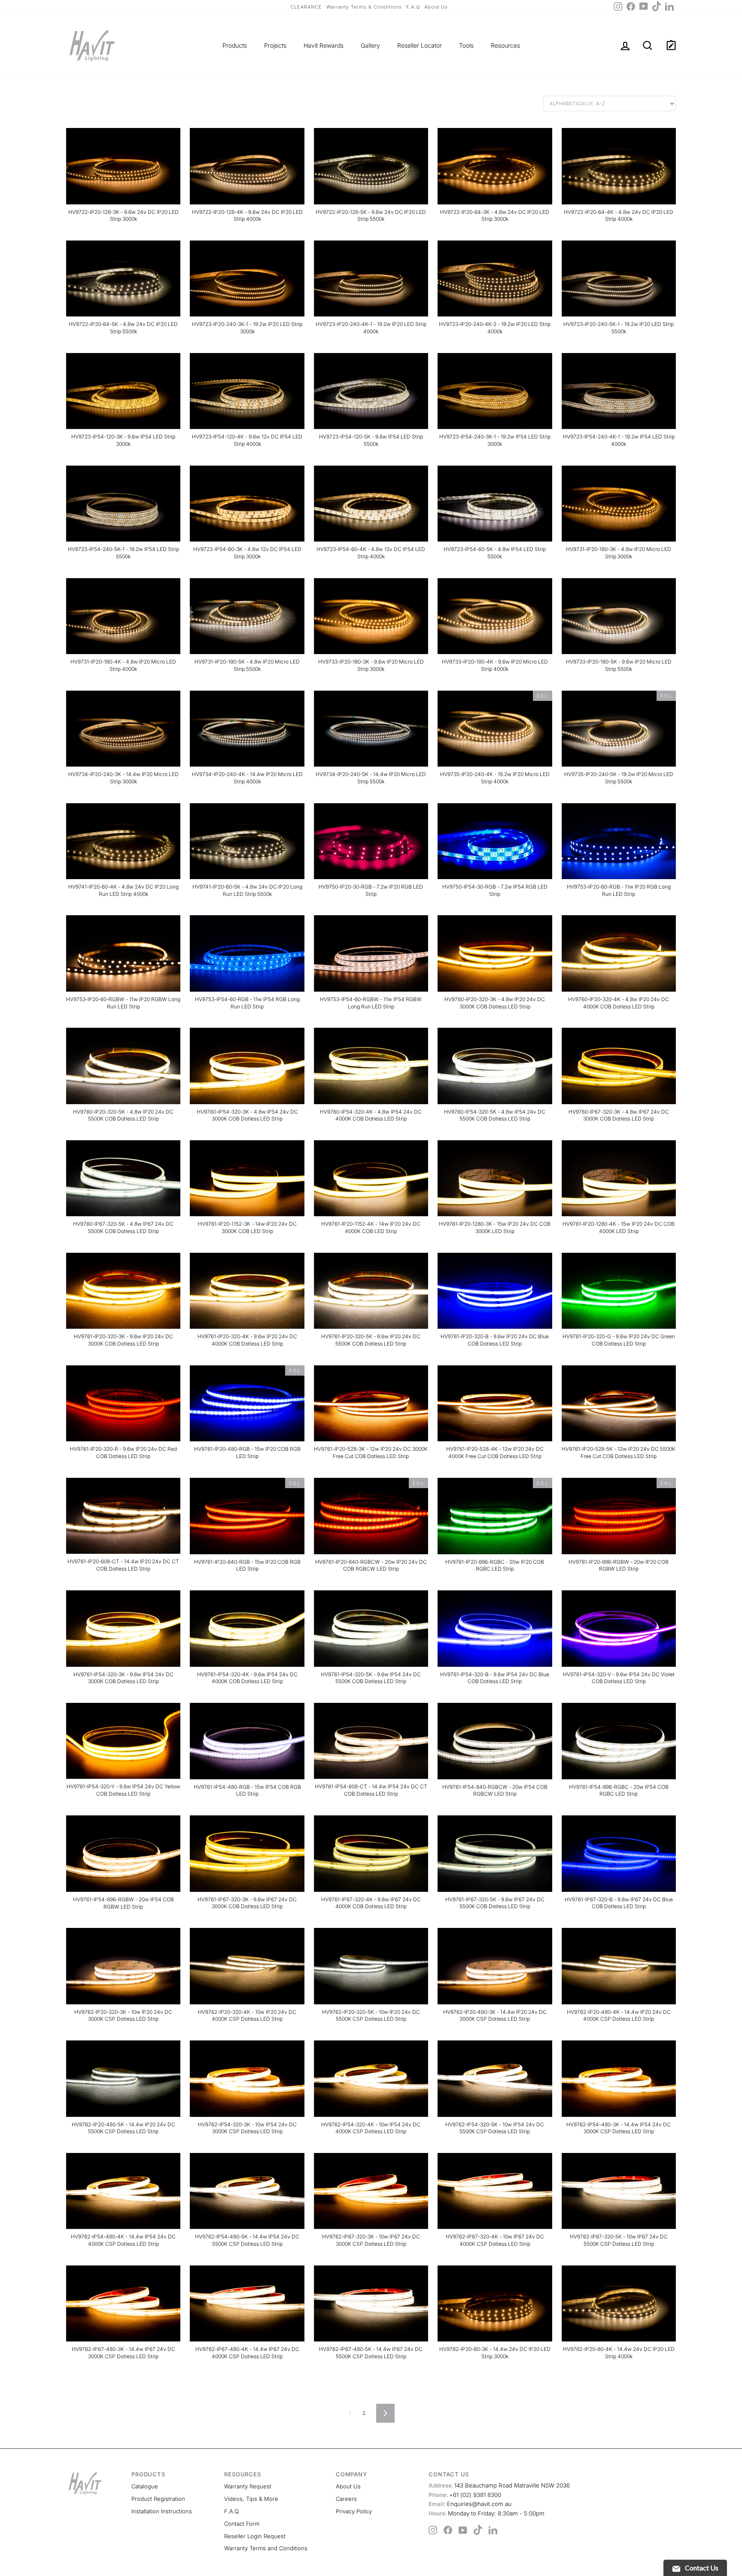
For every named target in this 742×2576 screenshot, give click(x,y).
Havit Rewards (324, 45)
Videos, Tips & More (251, 2499)
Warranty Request (248, 2486)
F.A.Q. (232, 2511)
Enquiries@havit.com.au (470, 2504)
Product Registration (158, 2499)
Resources (505, 45)
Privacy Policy (354, 2511)
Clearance (306, 7)
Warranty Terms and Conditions (266, 2548)
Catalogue (145, 2486)
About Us (436, 7)
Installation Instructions (162, 2511)
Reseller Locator (420, 45)
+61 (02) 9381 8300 (465, 2495)
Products (235, 45)
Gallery (370, 45)
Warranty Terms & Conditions (364, 7)
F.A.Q (413, 7)
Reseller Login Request (255, 2536)
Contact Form (242, 2524)
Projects (275, 45)
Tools (466, 45)
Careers (346, 2499)
